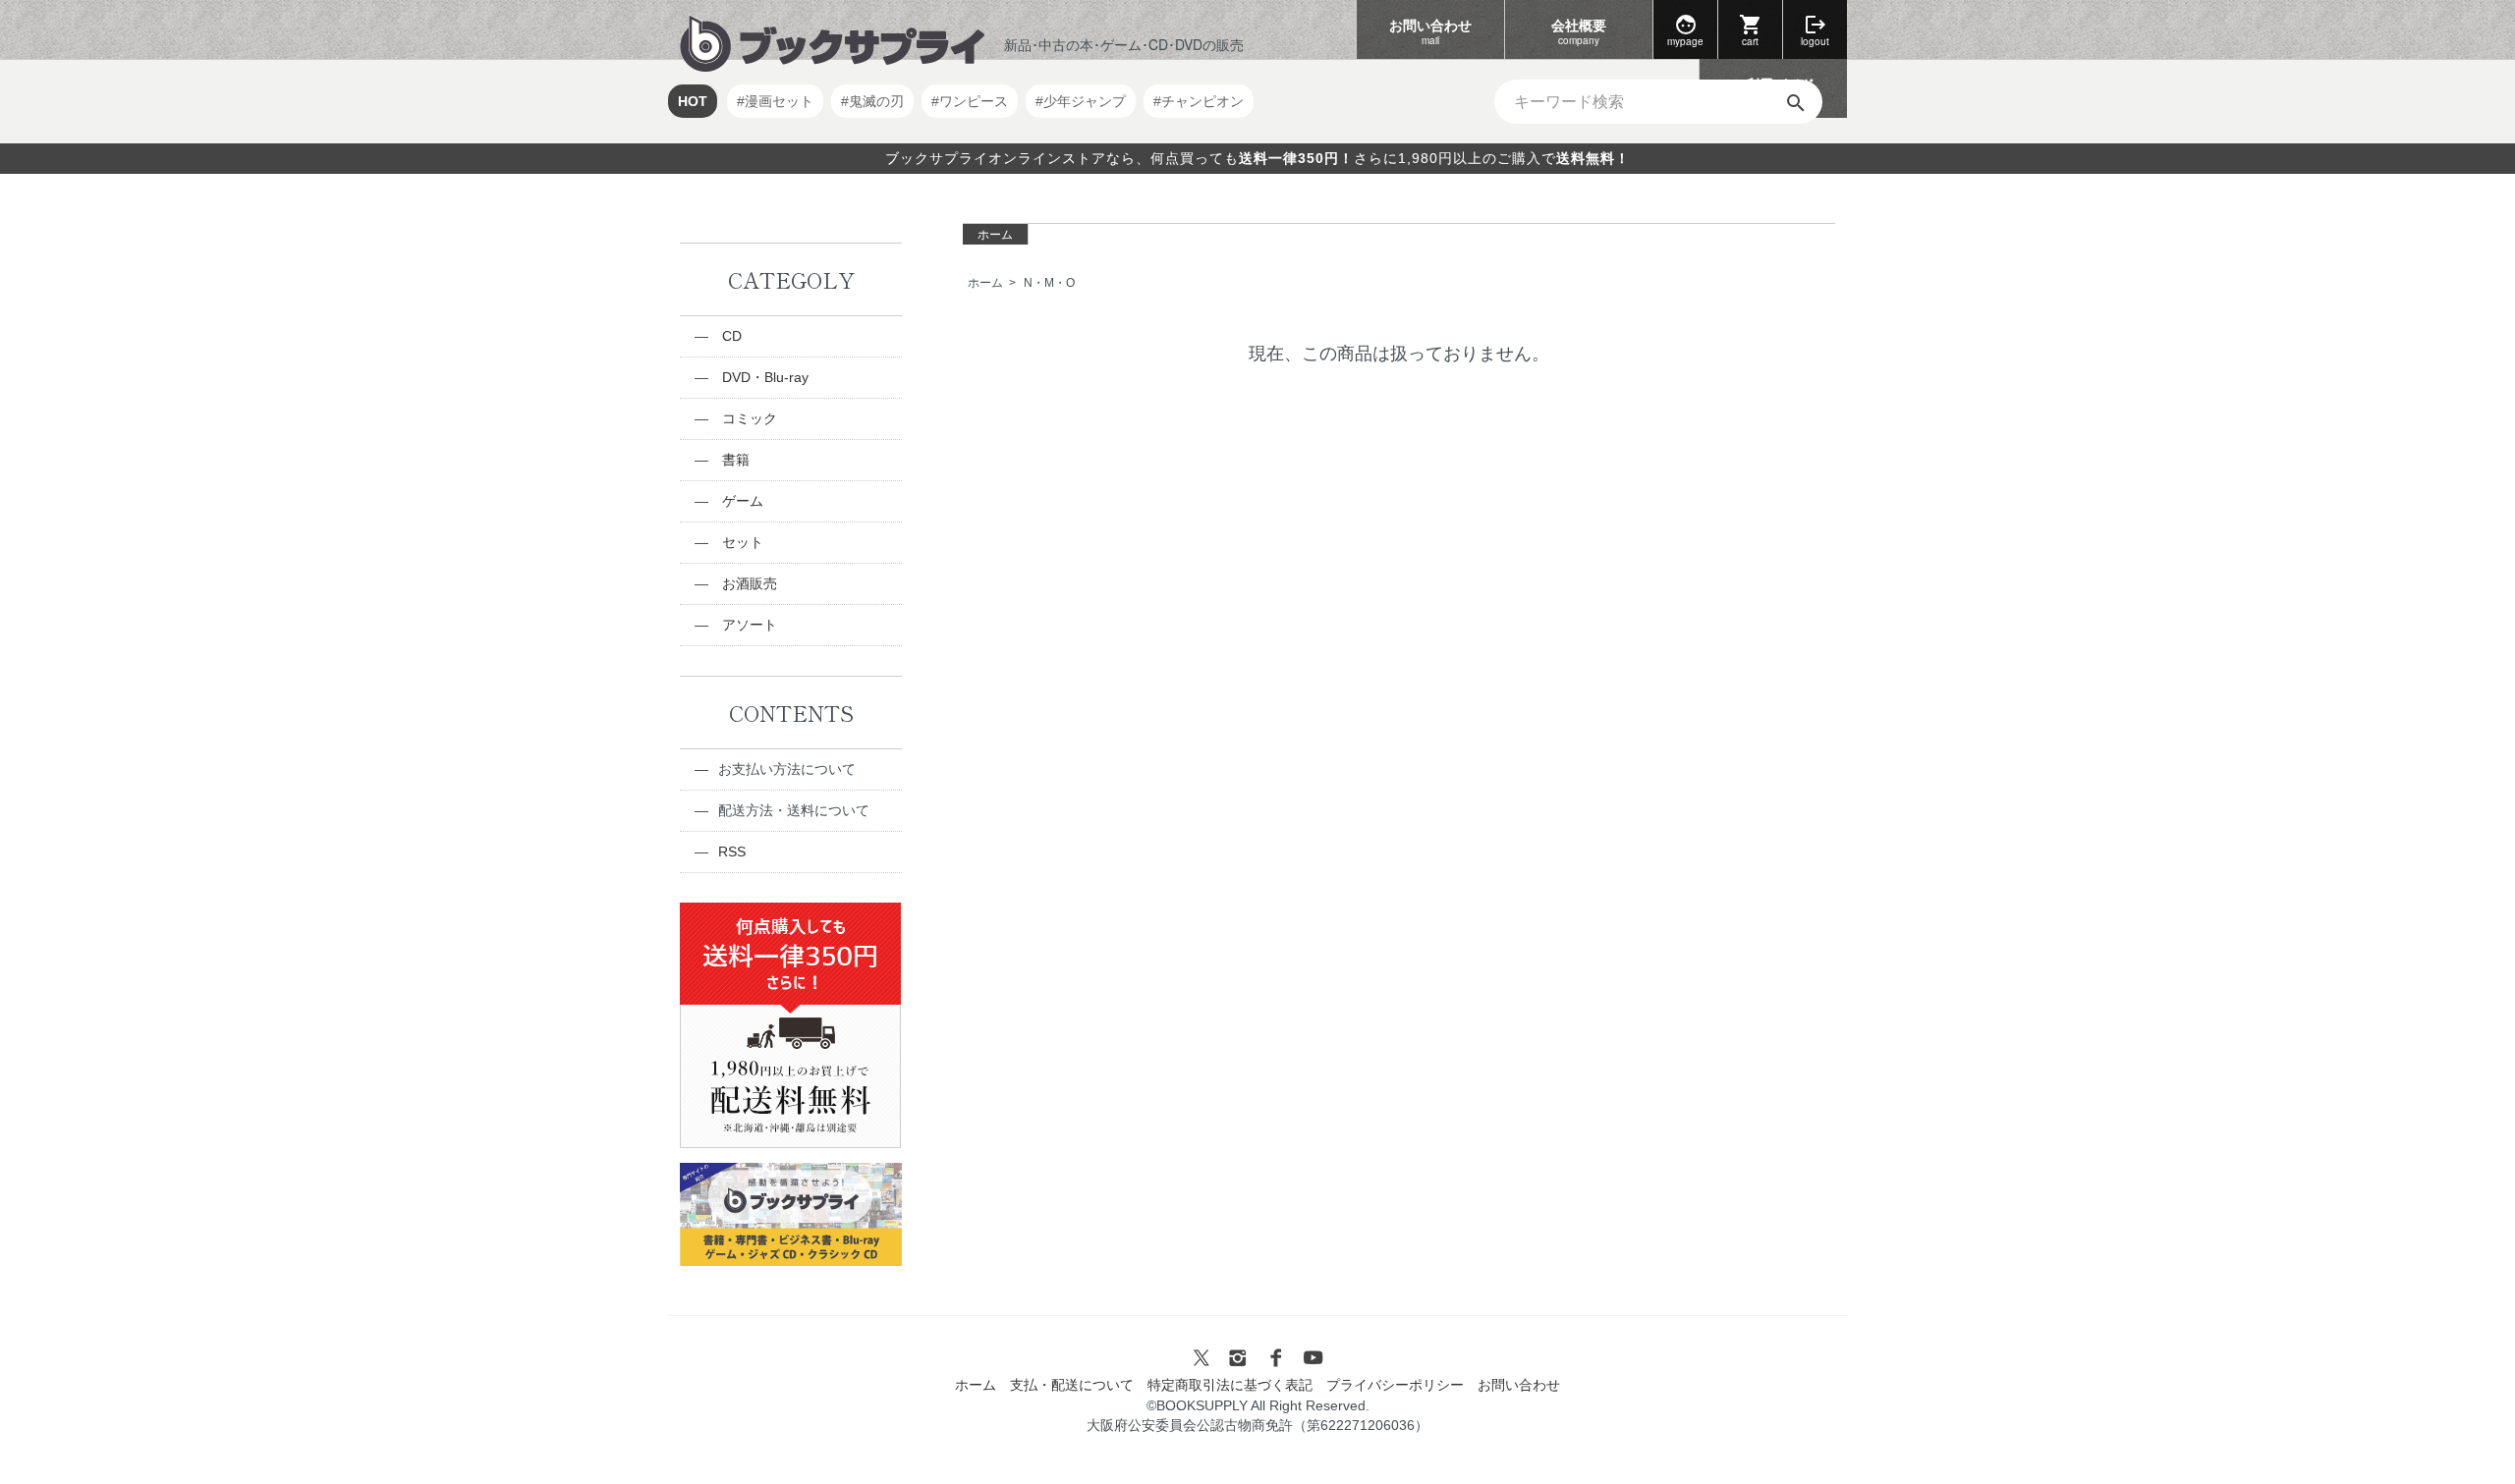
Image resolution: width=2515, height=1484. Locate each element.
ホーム (995, 235)
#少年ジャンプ (1081, 101)
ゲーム (741, 501)
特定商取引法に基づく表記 (1230, 1385)
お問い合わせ (1430, 31)
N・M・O (1049, 283)
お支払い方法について (787, 769)
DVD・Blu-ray (763, 377)
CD (730, 336)
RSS (732, 852)
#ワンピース (970, 101)
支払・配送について (1072, 1385)
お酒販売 (748, 583)
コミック (748, 418)
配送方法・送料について (794, 810)
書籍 (734, 460)
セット (741, 542)
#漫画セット (775, 101)
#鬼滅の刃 (872, 101)
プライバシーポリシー (1395, 1385)
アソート (748, 625)
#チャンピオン (1199, 101)
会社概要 (1579, 31)
